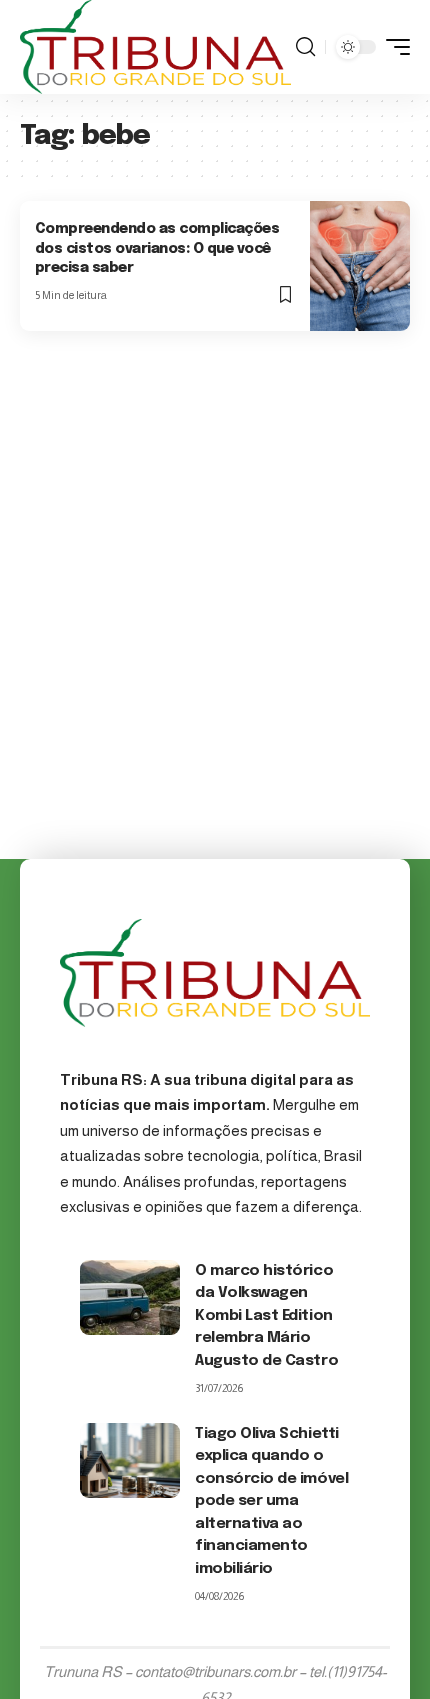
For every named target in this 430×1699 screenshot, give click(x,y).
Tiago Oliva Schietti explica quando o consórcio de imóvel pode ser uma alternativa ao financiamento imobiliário (271, 1501)
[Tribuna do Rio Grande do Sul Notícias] (155, 47)
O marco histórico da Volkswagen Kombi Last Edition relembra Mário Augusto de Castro (266, 1316)
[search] (305, 47)
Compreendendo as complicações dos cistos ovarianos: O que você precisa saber (157, 248)
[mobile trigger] (393, 47)
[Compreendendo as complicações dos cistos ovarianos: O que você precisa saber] (360, 266)
